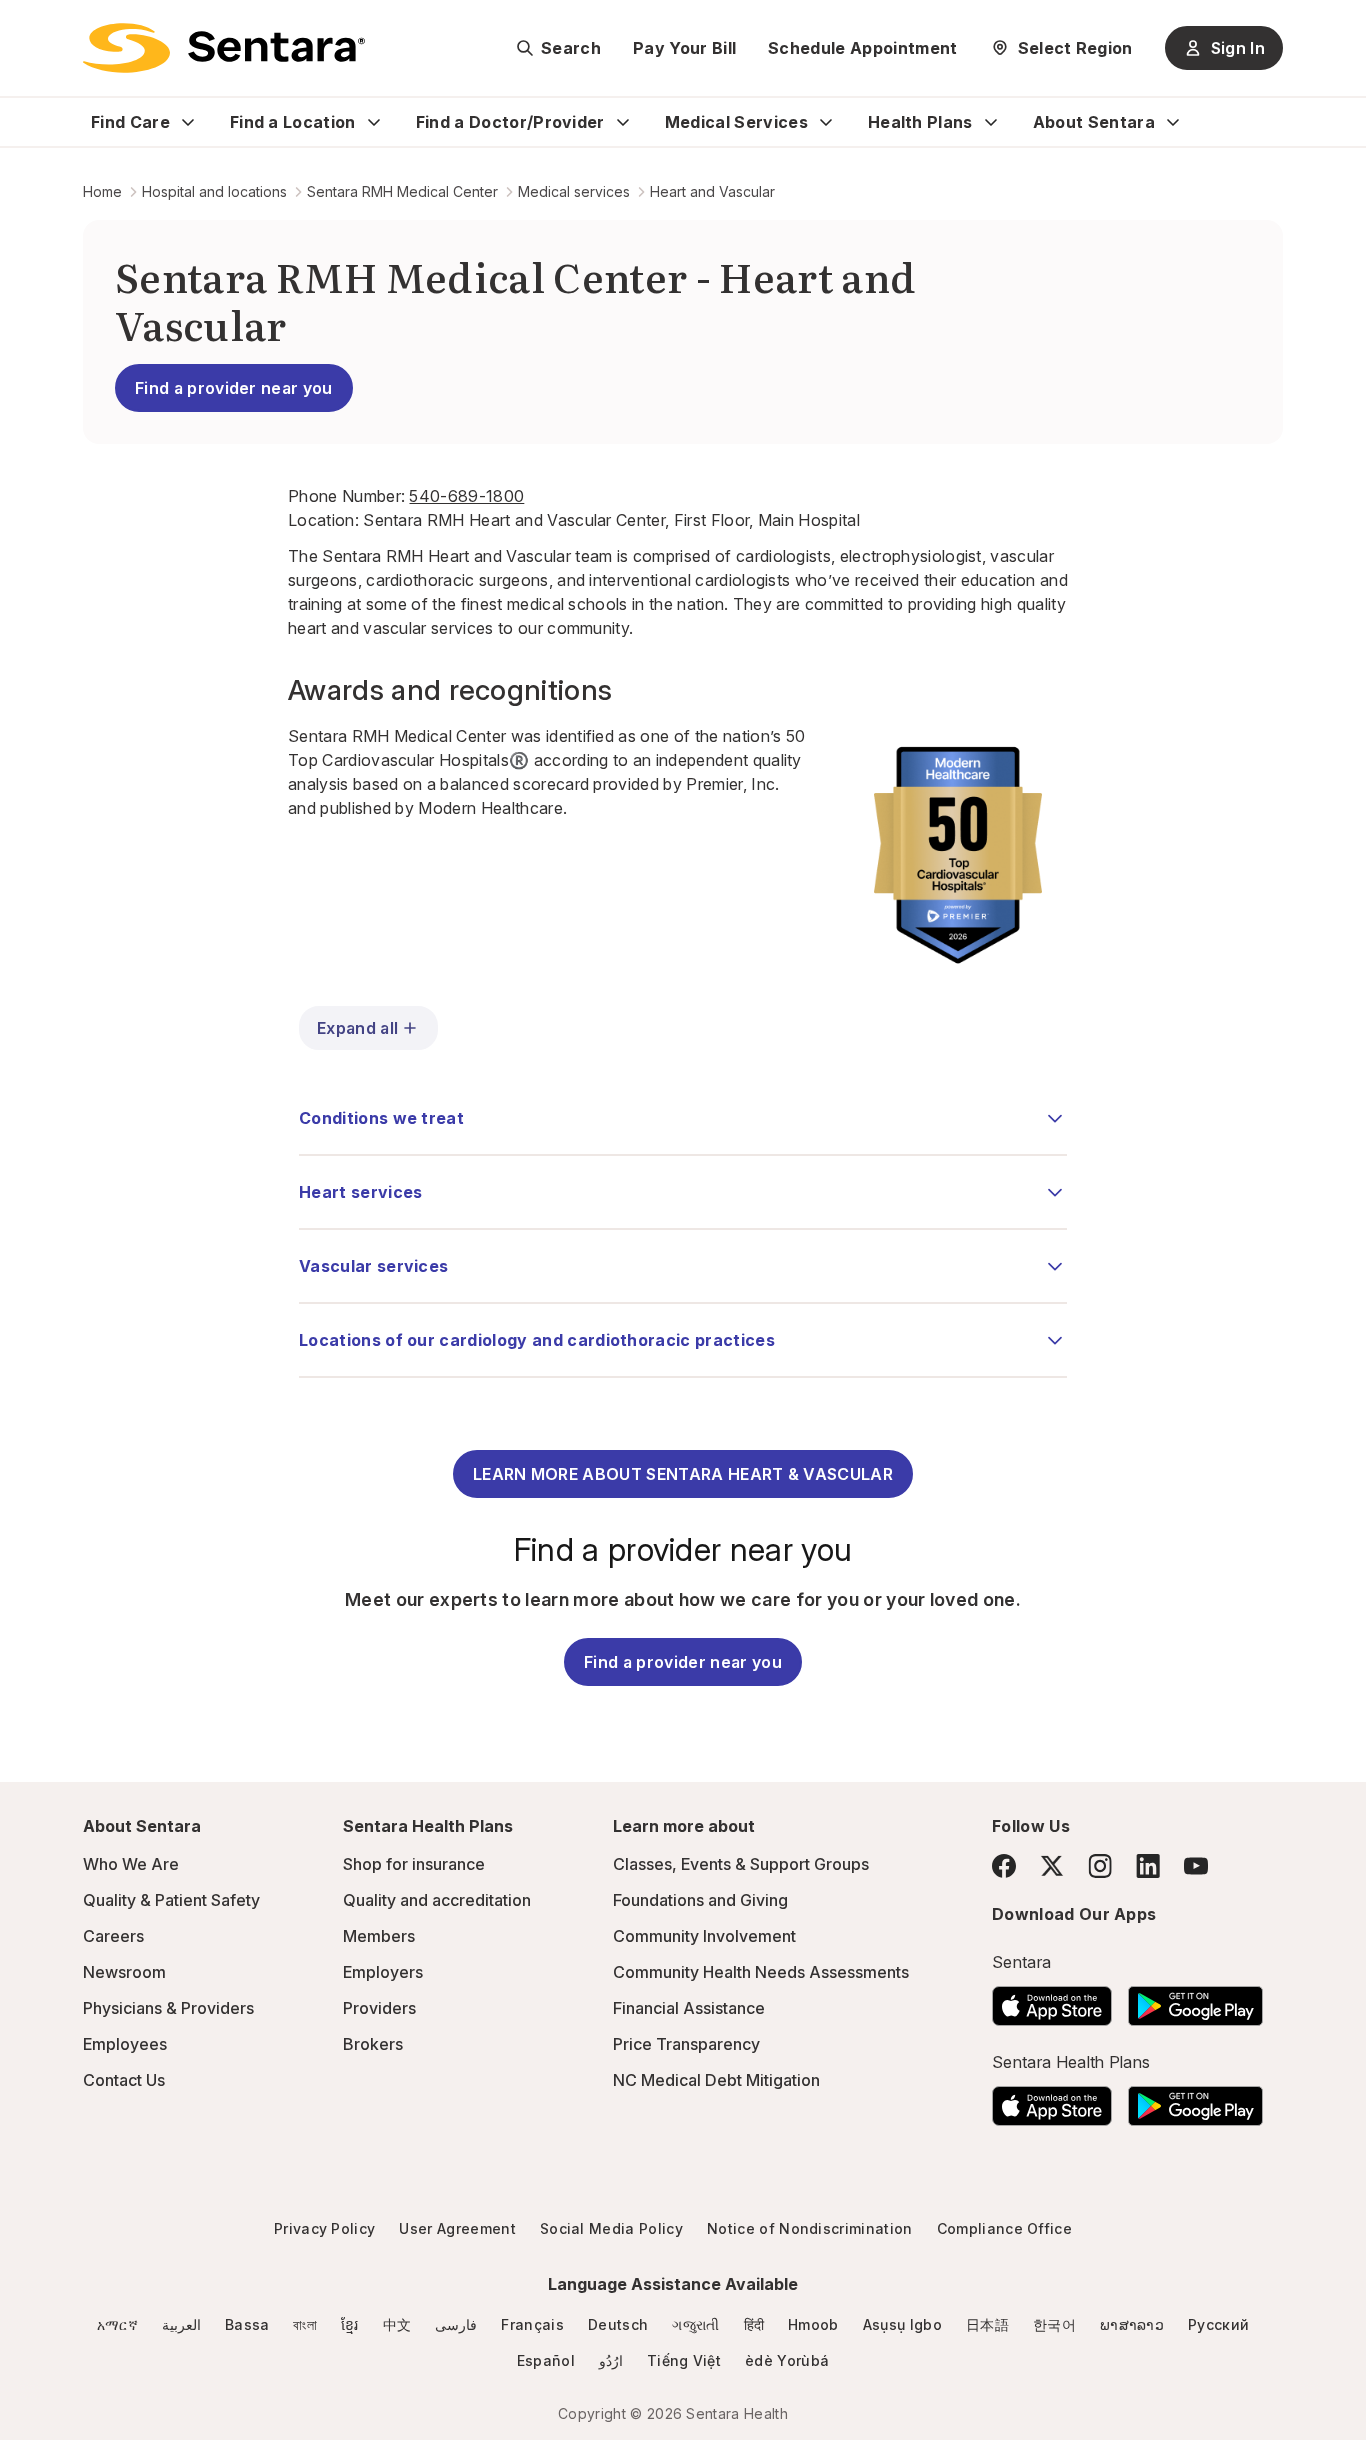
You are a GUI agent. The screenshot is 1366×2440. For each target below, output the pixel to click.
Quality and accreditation (437, 1900)
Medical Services (736, 122)
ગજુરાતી (695, 2324)
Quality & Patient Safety (171, 1900)
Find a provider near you (234, 388)
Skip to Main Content (30, 28)
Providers (379, 2008)
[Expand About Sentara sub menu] (1173, 122)
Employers (383, 1972)
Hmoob (813, 2324)
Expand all (357, 1028)
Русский (1218, 2324)
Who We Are (131, 1864)
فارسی (456, 2324)
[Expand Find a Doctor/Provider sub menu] (623, 122)
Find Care (130, 122)
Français (532, 2324)
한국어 (1054, 2324)
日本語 (987, 2324)
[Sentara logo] (224, 48)
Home (102, 191)
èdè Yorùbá (787, 2360)
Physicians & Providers (168, 2008)
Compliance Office (1004, 2228)
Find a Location (293, 122)
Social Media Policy (611, 2228)
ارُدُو (611, 2360)
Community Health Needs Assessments (761, 1972)
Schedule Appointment (862, 48)
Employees (125, 2044)
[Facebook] (1004, 1866)
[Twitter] (1052, 1866)
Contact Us (124, 2080)
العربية (181, 2324)
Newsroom (124, 1972)
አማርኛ (117, 2324)
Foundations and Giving (700, 1900)
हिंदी (754, 2324)
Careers (113, 1936)
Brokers (373, 2044)
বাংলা (305, 2324)
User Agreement (457, 2228)
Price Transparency (686, 2044)
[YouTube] (1196, 1866)
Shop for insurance (414, 1864)
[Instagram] (1100, 1865)
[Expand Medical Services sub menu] (826, 122)
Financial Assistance (689, 2008)
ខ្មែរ (350, 2324)
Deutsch (618, 2324)
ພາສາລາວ (1132, 2324)
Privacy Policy (324, 2228)
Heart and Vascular (712, 191)
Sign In (1238, 48)
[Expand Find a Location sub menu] (374, 122)
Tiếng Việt (684, 2360)
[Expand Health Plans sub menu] (991, 122)
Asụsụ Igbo (902, 2324)
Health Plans (920, 122)
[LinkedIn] (1148, 1865)
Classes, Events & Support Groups (741, 1864)
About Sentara (1094, 122)
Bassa (247, 2324)
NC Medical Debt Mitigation (716, 2080)
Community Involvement (704, 1936)
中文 (397, 2324)
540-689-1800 (466, 496)
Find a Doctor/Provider (510, 122)
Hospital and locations (214, 191)
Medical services (574, 191)
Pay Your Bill (684, 48)
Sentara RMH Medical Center (402, 191)
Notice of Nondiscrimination (810, 2228)
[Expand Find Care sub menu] (188, 122)
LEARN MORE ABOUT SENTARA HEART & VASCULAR (683, 1474)
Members (379, 1936)
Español (546, 2360)
